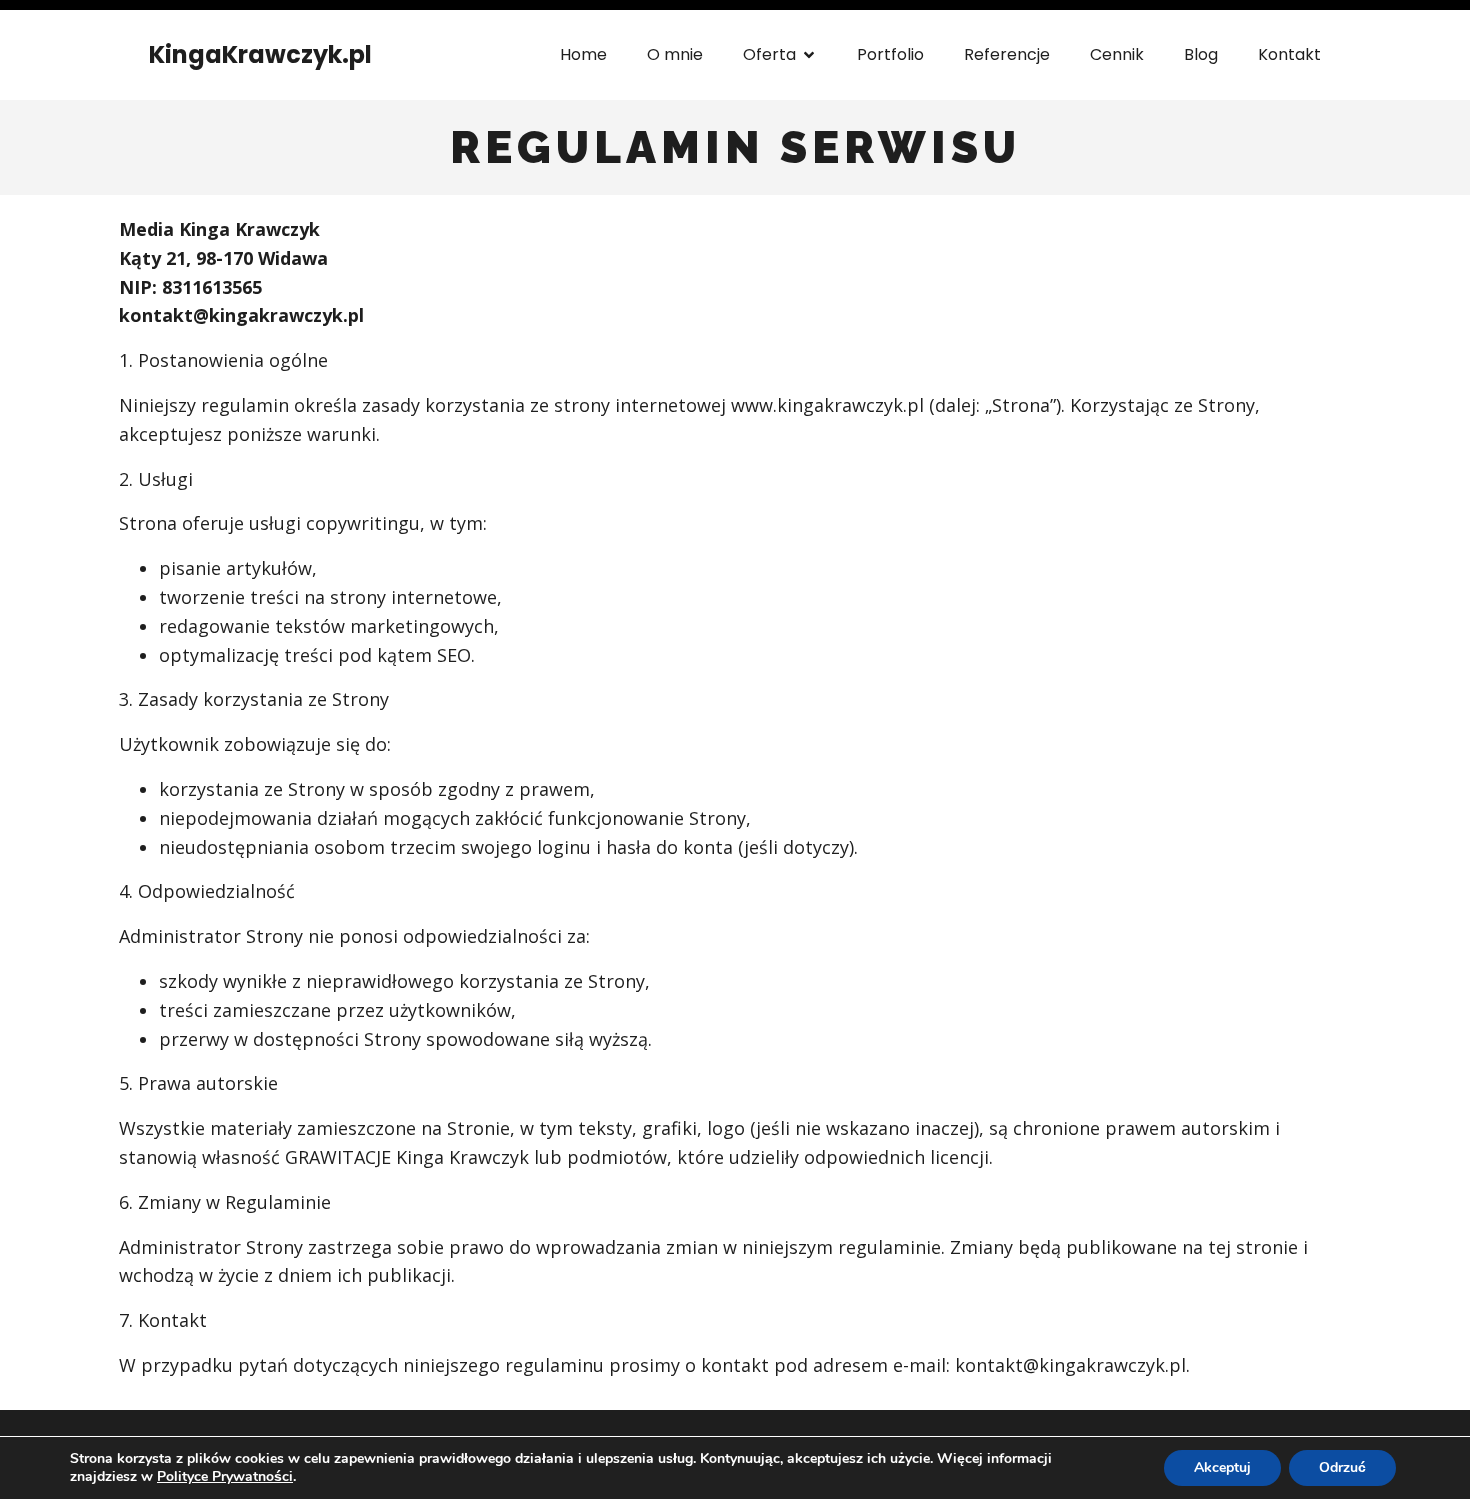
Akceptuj (1222, 1467)
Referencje (1007, 54)
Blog (1201, 54)
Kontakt (1289, 54)
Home (583, 54)
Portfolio (890, 54)
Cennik (1117, 54)
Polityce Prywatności (225, 1476)
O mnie (675, 54)
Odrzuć (1342, 1467)
